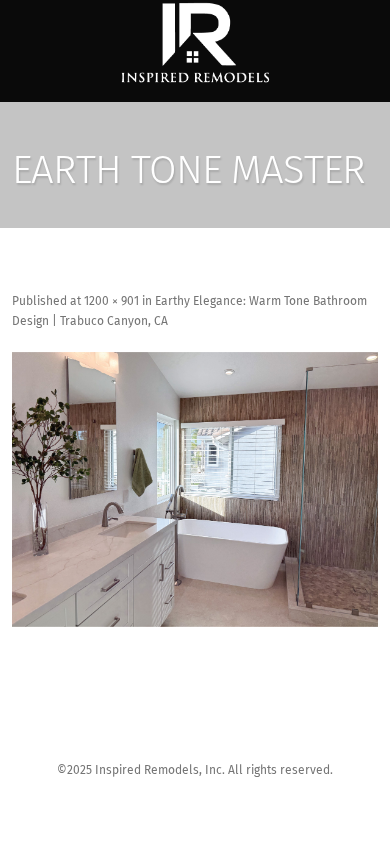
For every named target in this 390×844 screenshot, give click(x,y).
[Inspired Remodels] (195, 43)
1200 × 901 (111, 302)
